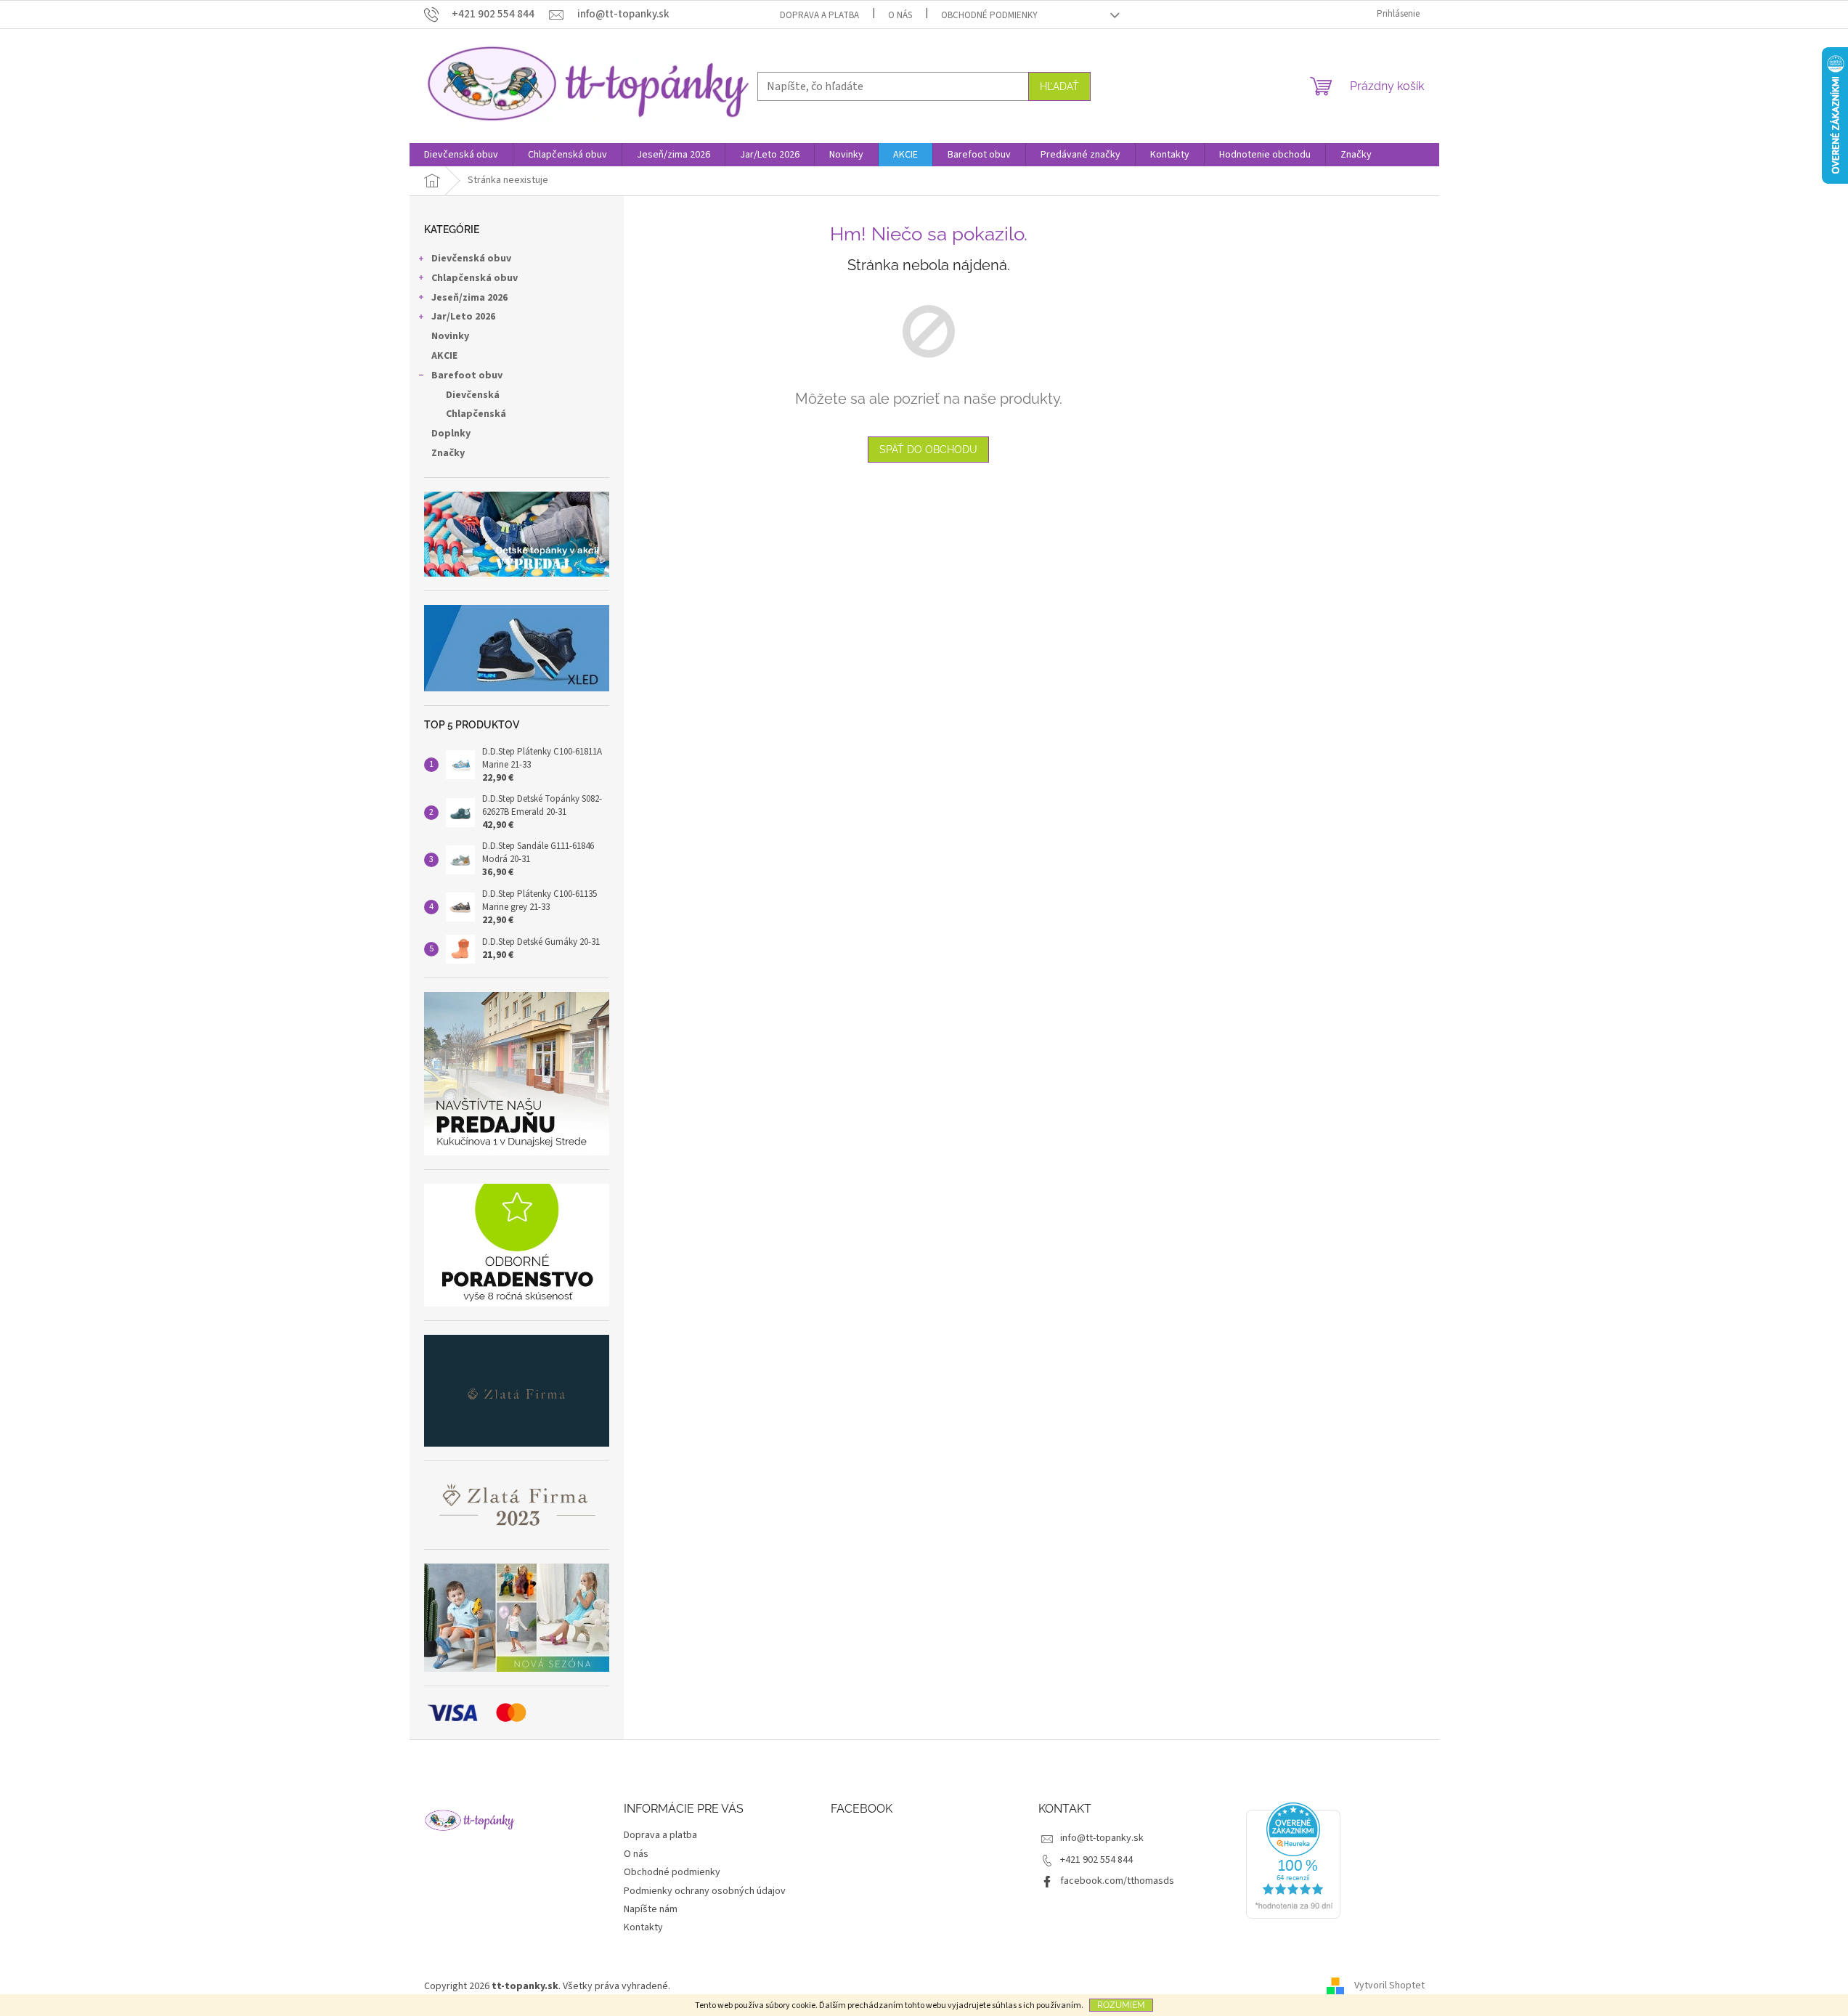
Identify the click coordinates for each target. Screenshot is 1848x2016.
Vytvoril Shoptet (1389, 1986)
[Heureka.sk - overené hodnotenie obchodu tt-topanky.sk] (1293, 1861)
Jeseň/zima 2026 (469, 298)
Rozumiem (1121, 2005)
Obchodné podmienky (989, 15)
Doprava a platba (819, 15)
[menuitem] (461, 155)
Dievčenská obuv (471, 259)
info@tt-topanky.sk (1102, 1838)
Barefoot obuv (467, 375)
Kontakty (643, 1927)
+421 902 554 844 (1096, 1860)
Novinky (450, 336)
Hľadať (1059, 86)
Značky (448, 453)
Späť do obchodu (928, 450)
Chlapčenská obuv (475, 278)
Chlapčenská (476, 414)
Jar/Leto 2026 (463, 317)
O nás (900, 15)
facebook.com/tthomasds (1117, 1881)
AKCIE (444, 356)
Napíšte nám (651, 1909)
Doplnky (451, 434)
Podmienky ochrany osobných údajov (705, 1891)
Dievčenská (473, 395)
